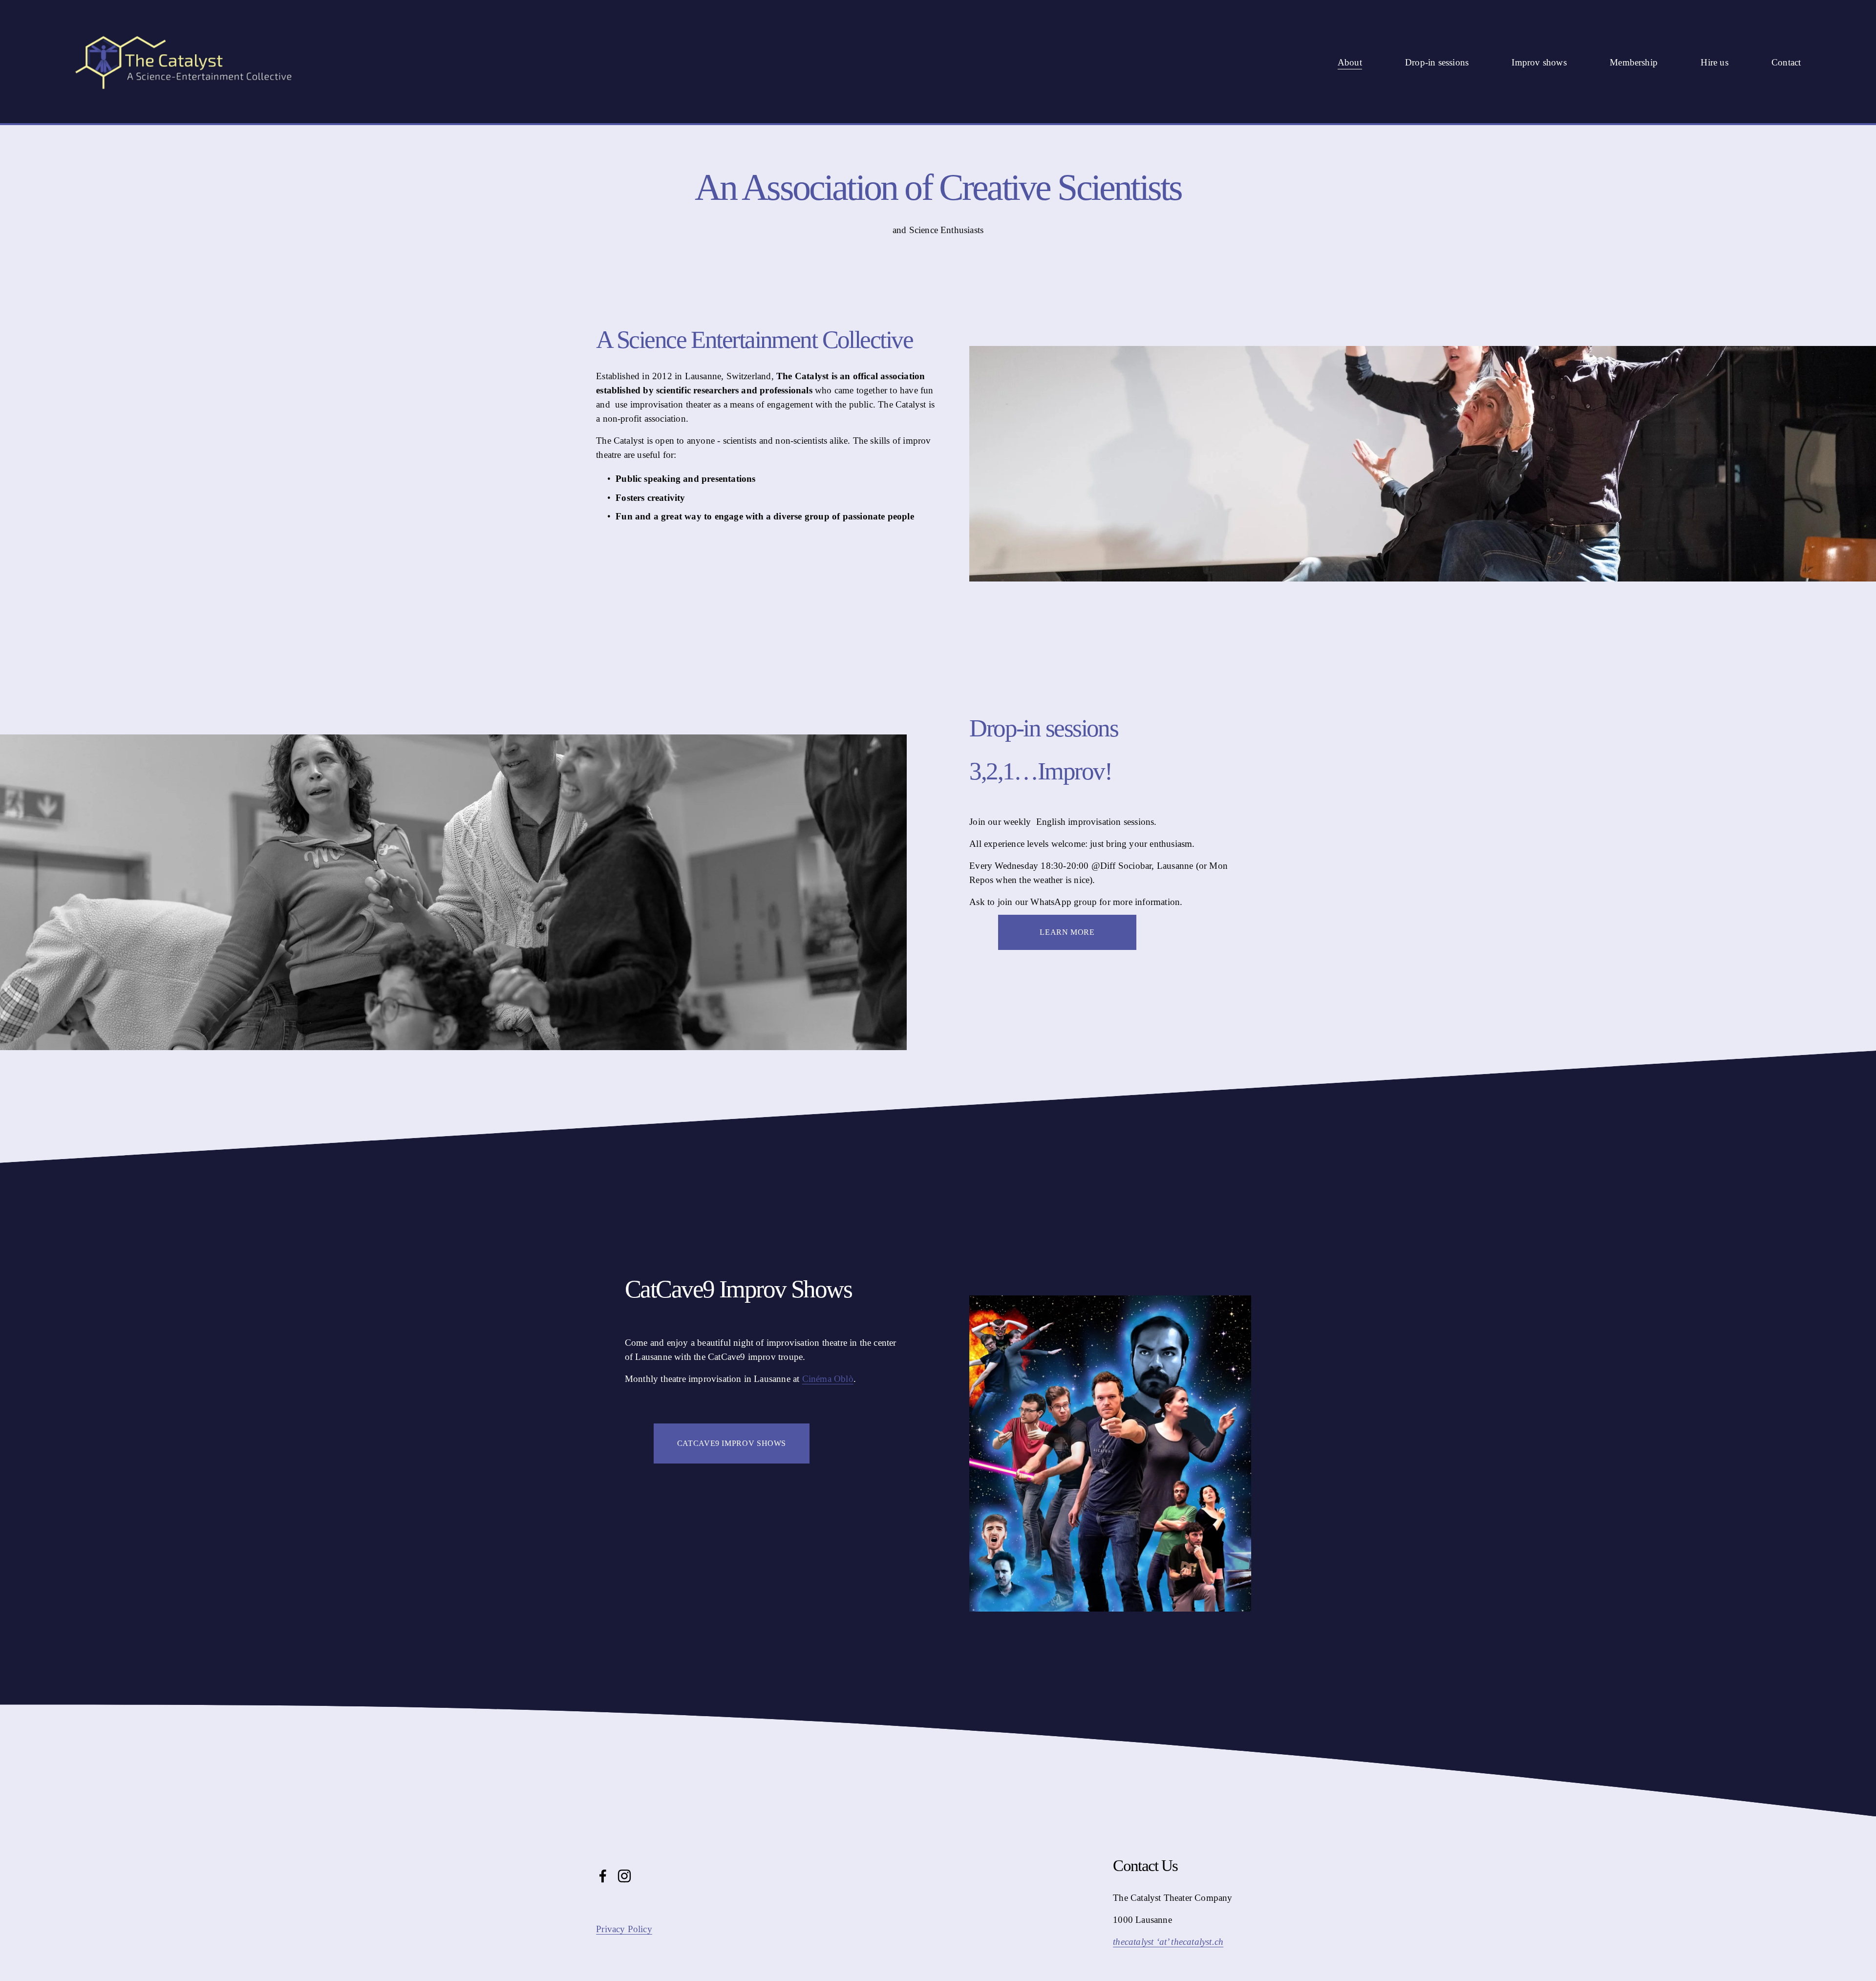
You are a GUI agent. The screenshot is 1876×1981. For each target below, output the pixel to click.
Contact (1786, 62)
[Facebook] (603, 1876)
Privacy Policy (624, 1929)
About (1350, 62)
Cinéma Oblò (828, 1379)
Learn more (1067, 932)
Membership (1634, 62)
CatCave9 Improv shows (732, 1443)
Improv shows (1539, 62)
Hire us (1714, 62)
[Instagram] (624, 1876)
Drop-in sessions (1437, 62)
